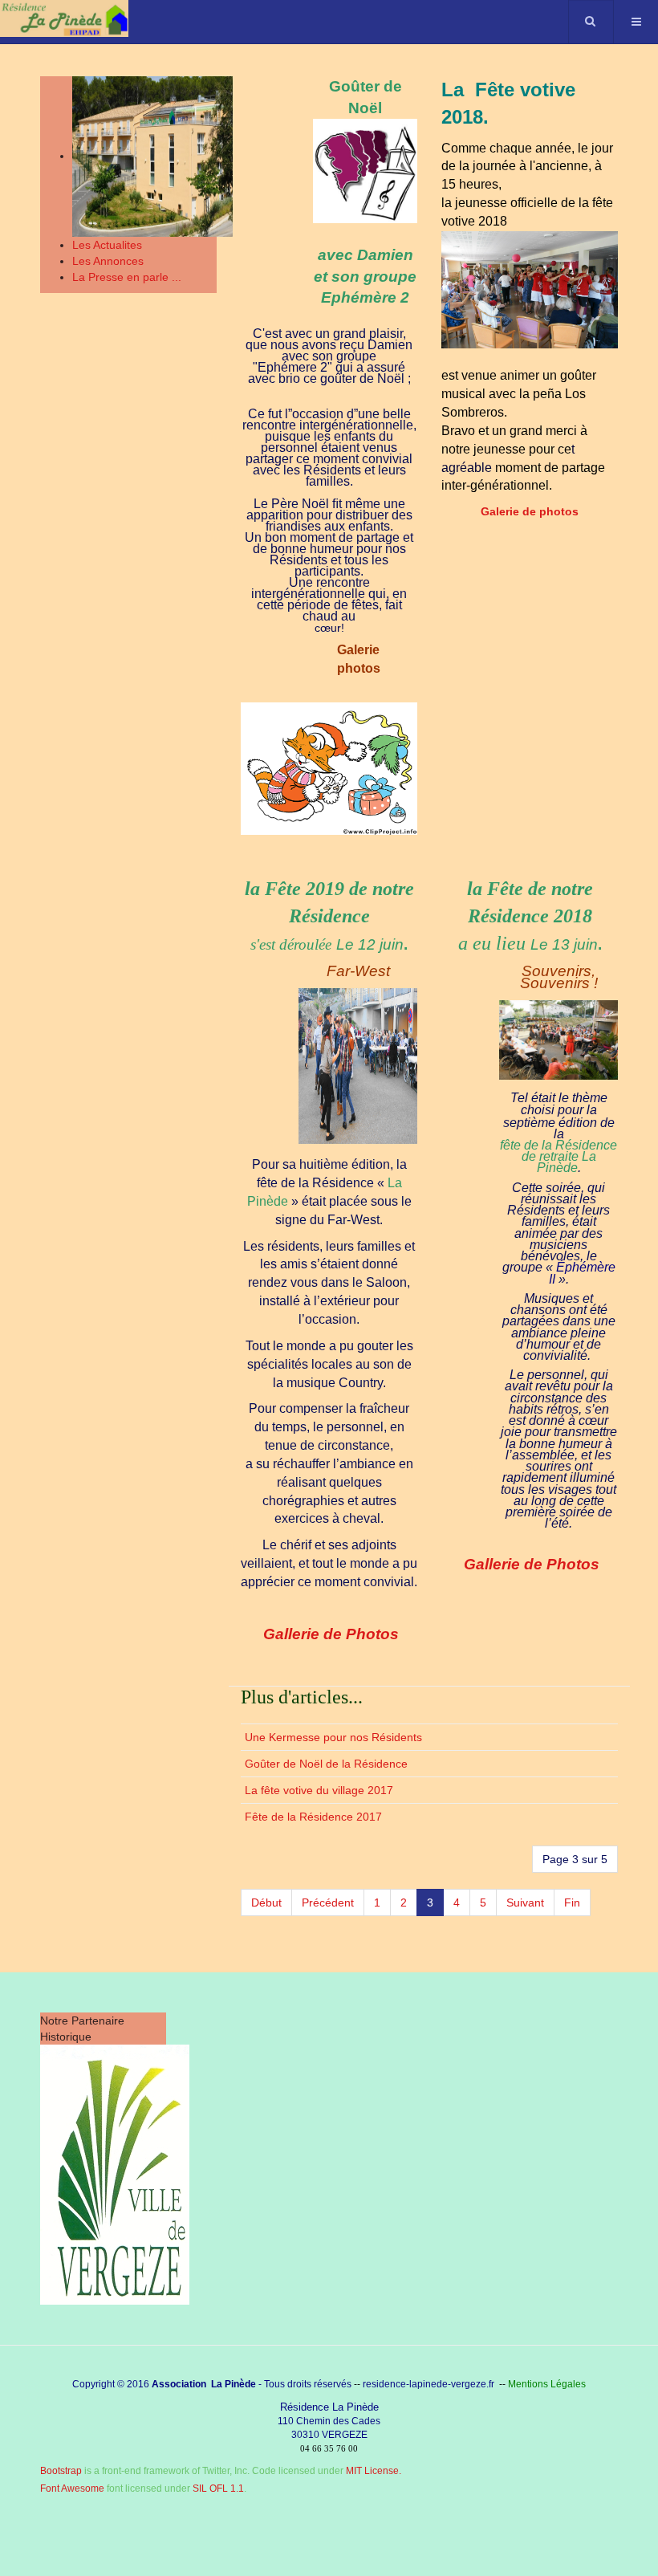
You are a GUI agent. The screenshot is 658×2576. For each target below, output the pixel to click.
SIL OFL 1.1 (218, 2489)
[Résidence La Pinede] (64, 18)
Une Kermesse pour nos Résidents (333, 1737)
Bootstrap (61, 2471)
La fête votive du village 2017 (319, 1790)
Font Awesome (72, 2489)
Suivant (525, 1902)
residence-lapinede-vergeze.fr (429, 2384)
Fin (572, 1902)
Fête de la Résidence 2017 (313, 1817)
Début (266, 1902)
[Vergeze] (115, 2174)
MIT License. (374, 2471)
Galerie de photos (530, 511)
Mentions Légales (547, 2384)
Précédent (328, 1902)
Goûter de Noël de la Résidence (326, 1764)
